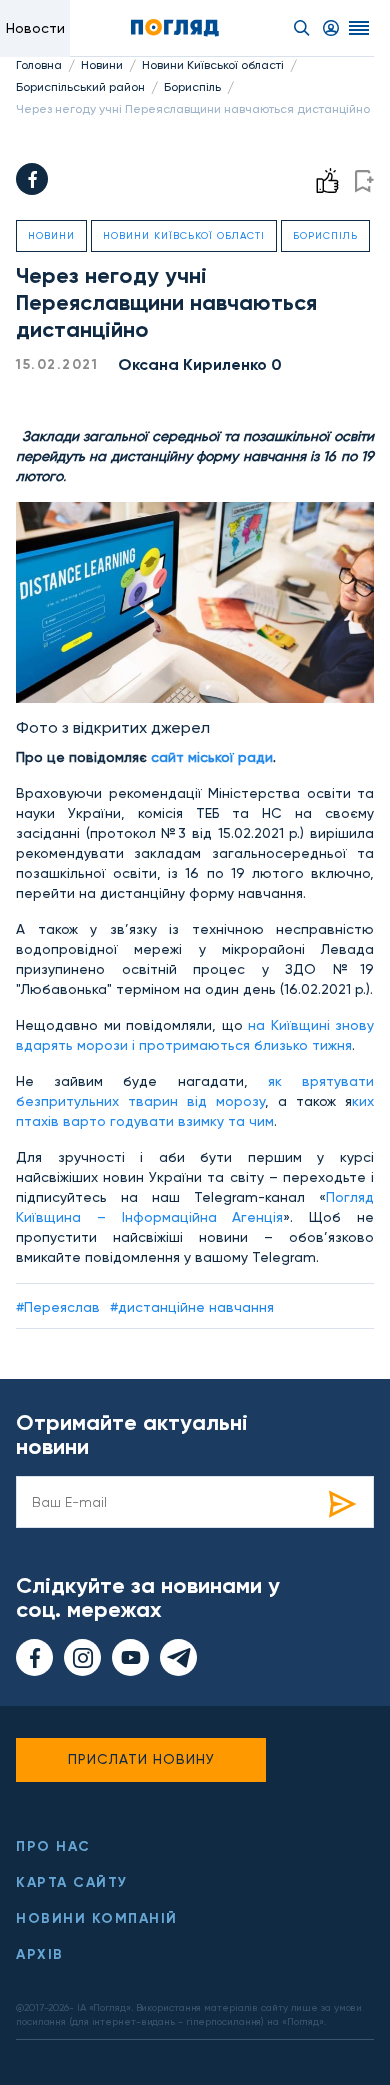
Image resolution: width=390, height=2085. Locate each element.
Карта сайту (72, 1882)
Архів (40, 1954)
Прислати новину (141, 1759)
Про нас (53, 1846)
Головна (39, 65)
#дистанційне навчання (192, 1307)
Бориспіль (192, 87)
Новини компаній (97, 1918)
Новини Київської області (213, 65)
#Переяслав (58, 1307)
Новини (102, 65)
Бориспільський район (80, 87)
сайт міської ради (212, 757)
